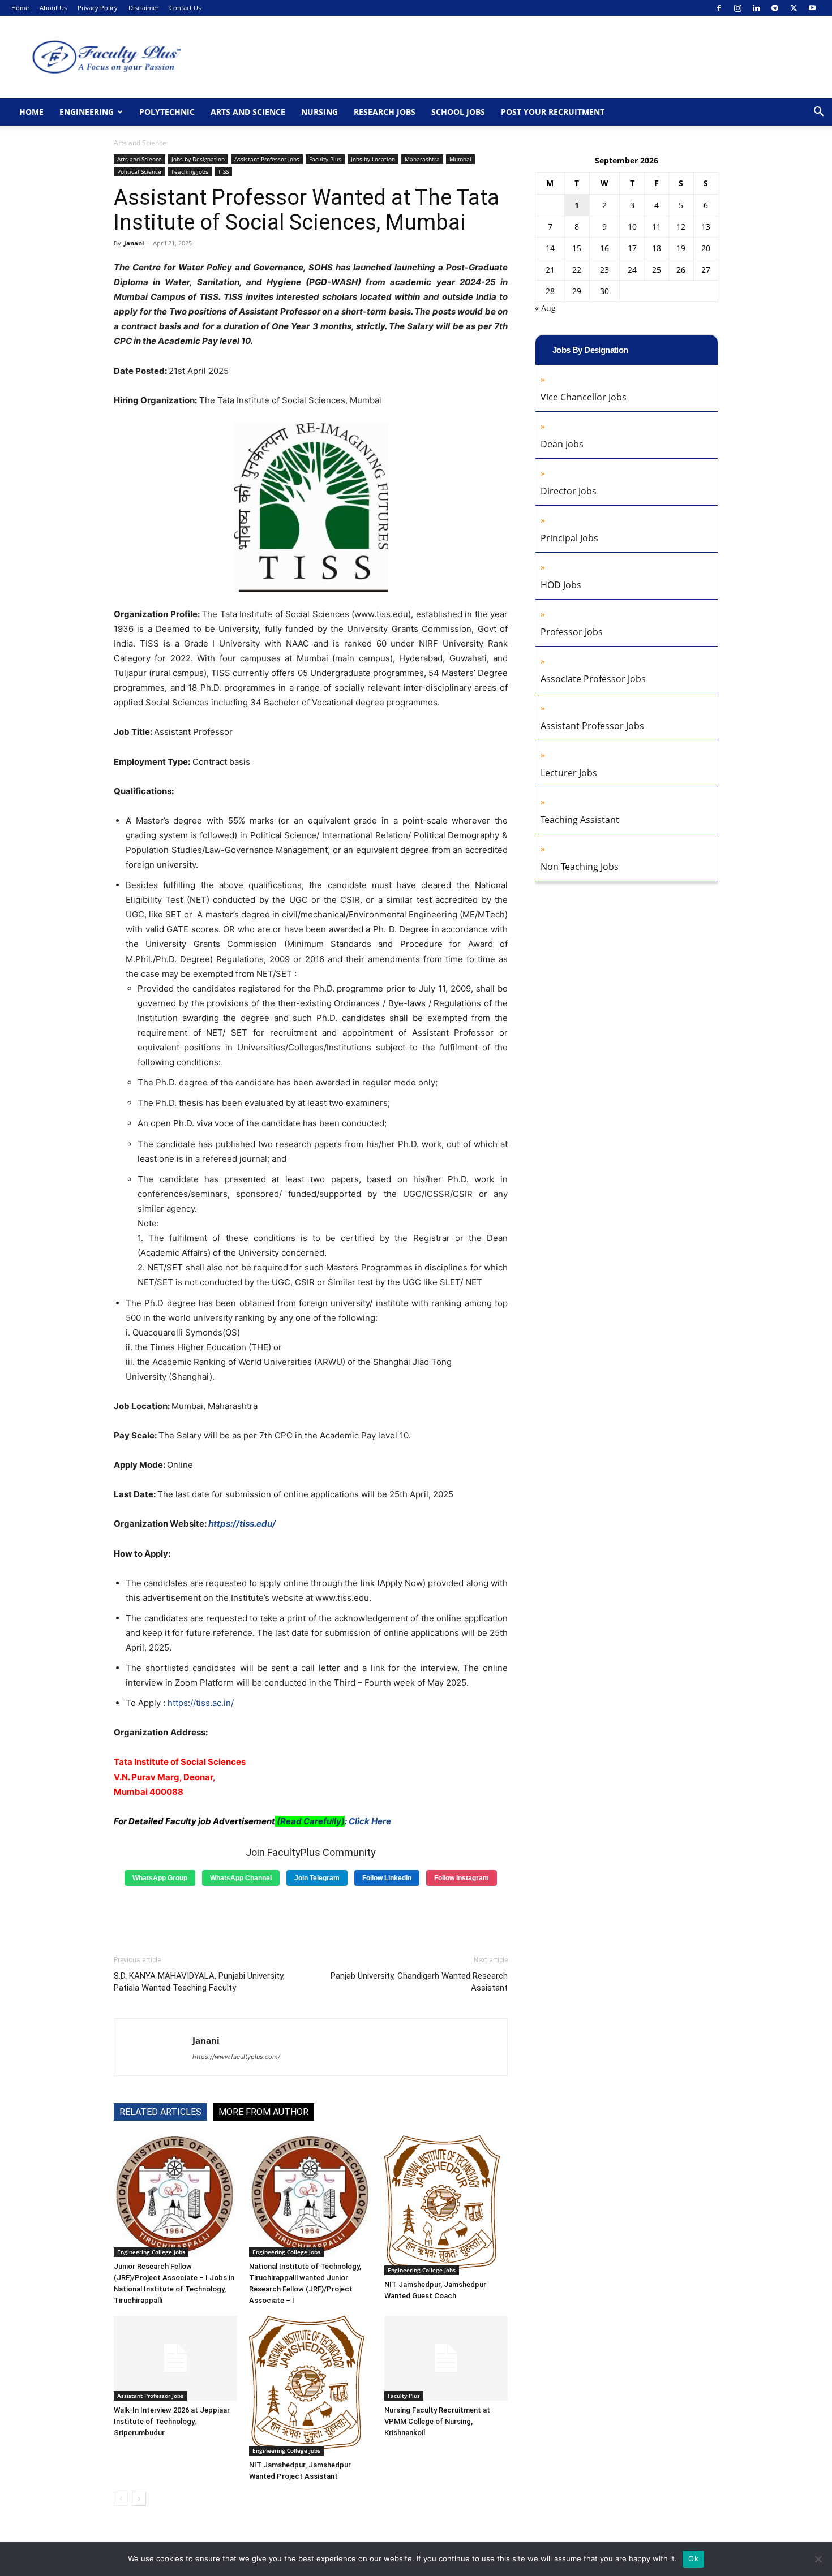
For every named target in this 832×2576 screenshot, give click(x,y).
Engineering (87, 112)
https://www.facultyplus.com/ (236, 2057)
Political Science (139, 171)
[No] (818, 2559)
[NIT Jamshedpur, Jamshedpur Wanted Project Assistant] (311, 2386)
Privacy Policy (98, 8)
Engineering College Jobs (151, 2252)
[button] (818, 113)
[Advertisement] (311, 1916)
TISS (223, 171)
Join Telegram (317, 1878)
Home (20, 8)
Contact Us (185, 8)
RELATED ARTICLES (160, 2112)
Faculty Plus (325, 159)
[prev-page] (121, 2499)
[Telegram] (775, 8)
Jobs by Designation (198, 159)
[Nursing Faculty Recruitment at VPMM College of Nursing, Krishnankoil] (446, 2358)
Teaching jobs (190, 171)
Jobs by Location (373, 159)
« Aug (545, 308)
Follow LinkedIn (387, 1878)
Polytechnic (167, 112)
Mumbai (460, 159)
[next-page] (139, 2499)
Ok (693, 2558)
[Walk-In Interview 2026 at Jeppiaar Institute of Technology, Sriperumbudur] (175, 2358)
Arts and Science (248, 112)
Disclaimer (143, 8)
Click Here (370, 1821)
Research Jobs (385, 112)
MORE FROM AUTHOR (263, 2112)
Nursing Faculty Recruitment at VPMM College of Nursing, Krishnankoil (437, 2421)
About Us (53, 8)
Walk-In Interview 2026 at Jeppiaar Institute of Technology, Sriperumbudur (172, 2421)
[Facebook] (719, 8)
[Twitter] (794, 8)
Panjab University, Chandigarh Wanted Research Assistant (419, 1982)
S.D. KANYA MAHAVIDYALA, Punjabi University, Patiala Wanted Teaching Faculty (199, 1982)
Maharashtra (422, 159)
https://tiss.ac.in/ (201, 1703)
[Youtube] (812, 8)
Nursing (319, 112)
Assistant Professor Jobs (267, 159)
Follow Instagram (462, 1878)
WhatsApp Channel (241, 1878)
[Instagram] (737, 8)
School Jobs (458, 112)
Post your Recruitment (553, 112)
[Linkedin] (756, 8)
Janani (134, 243)
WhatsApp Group (160, 1878)
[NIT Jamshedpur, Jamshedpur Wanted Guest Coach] (446, 2205)
